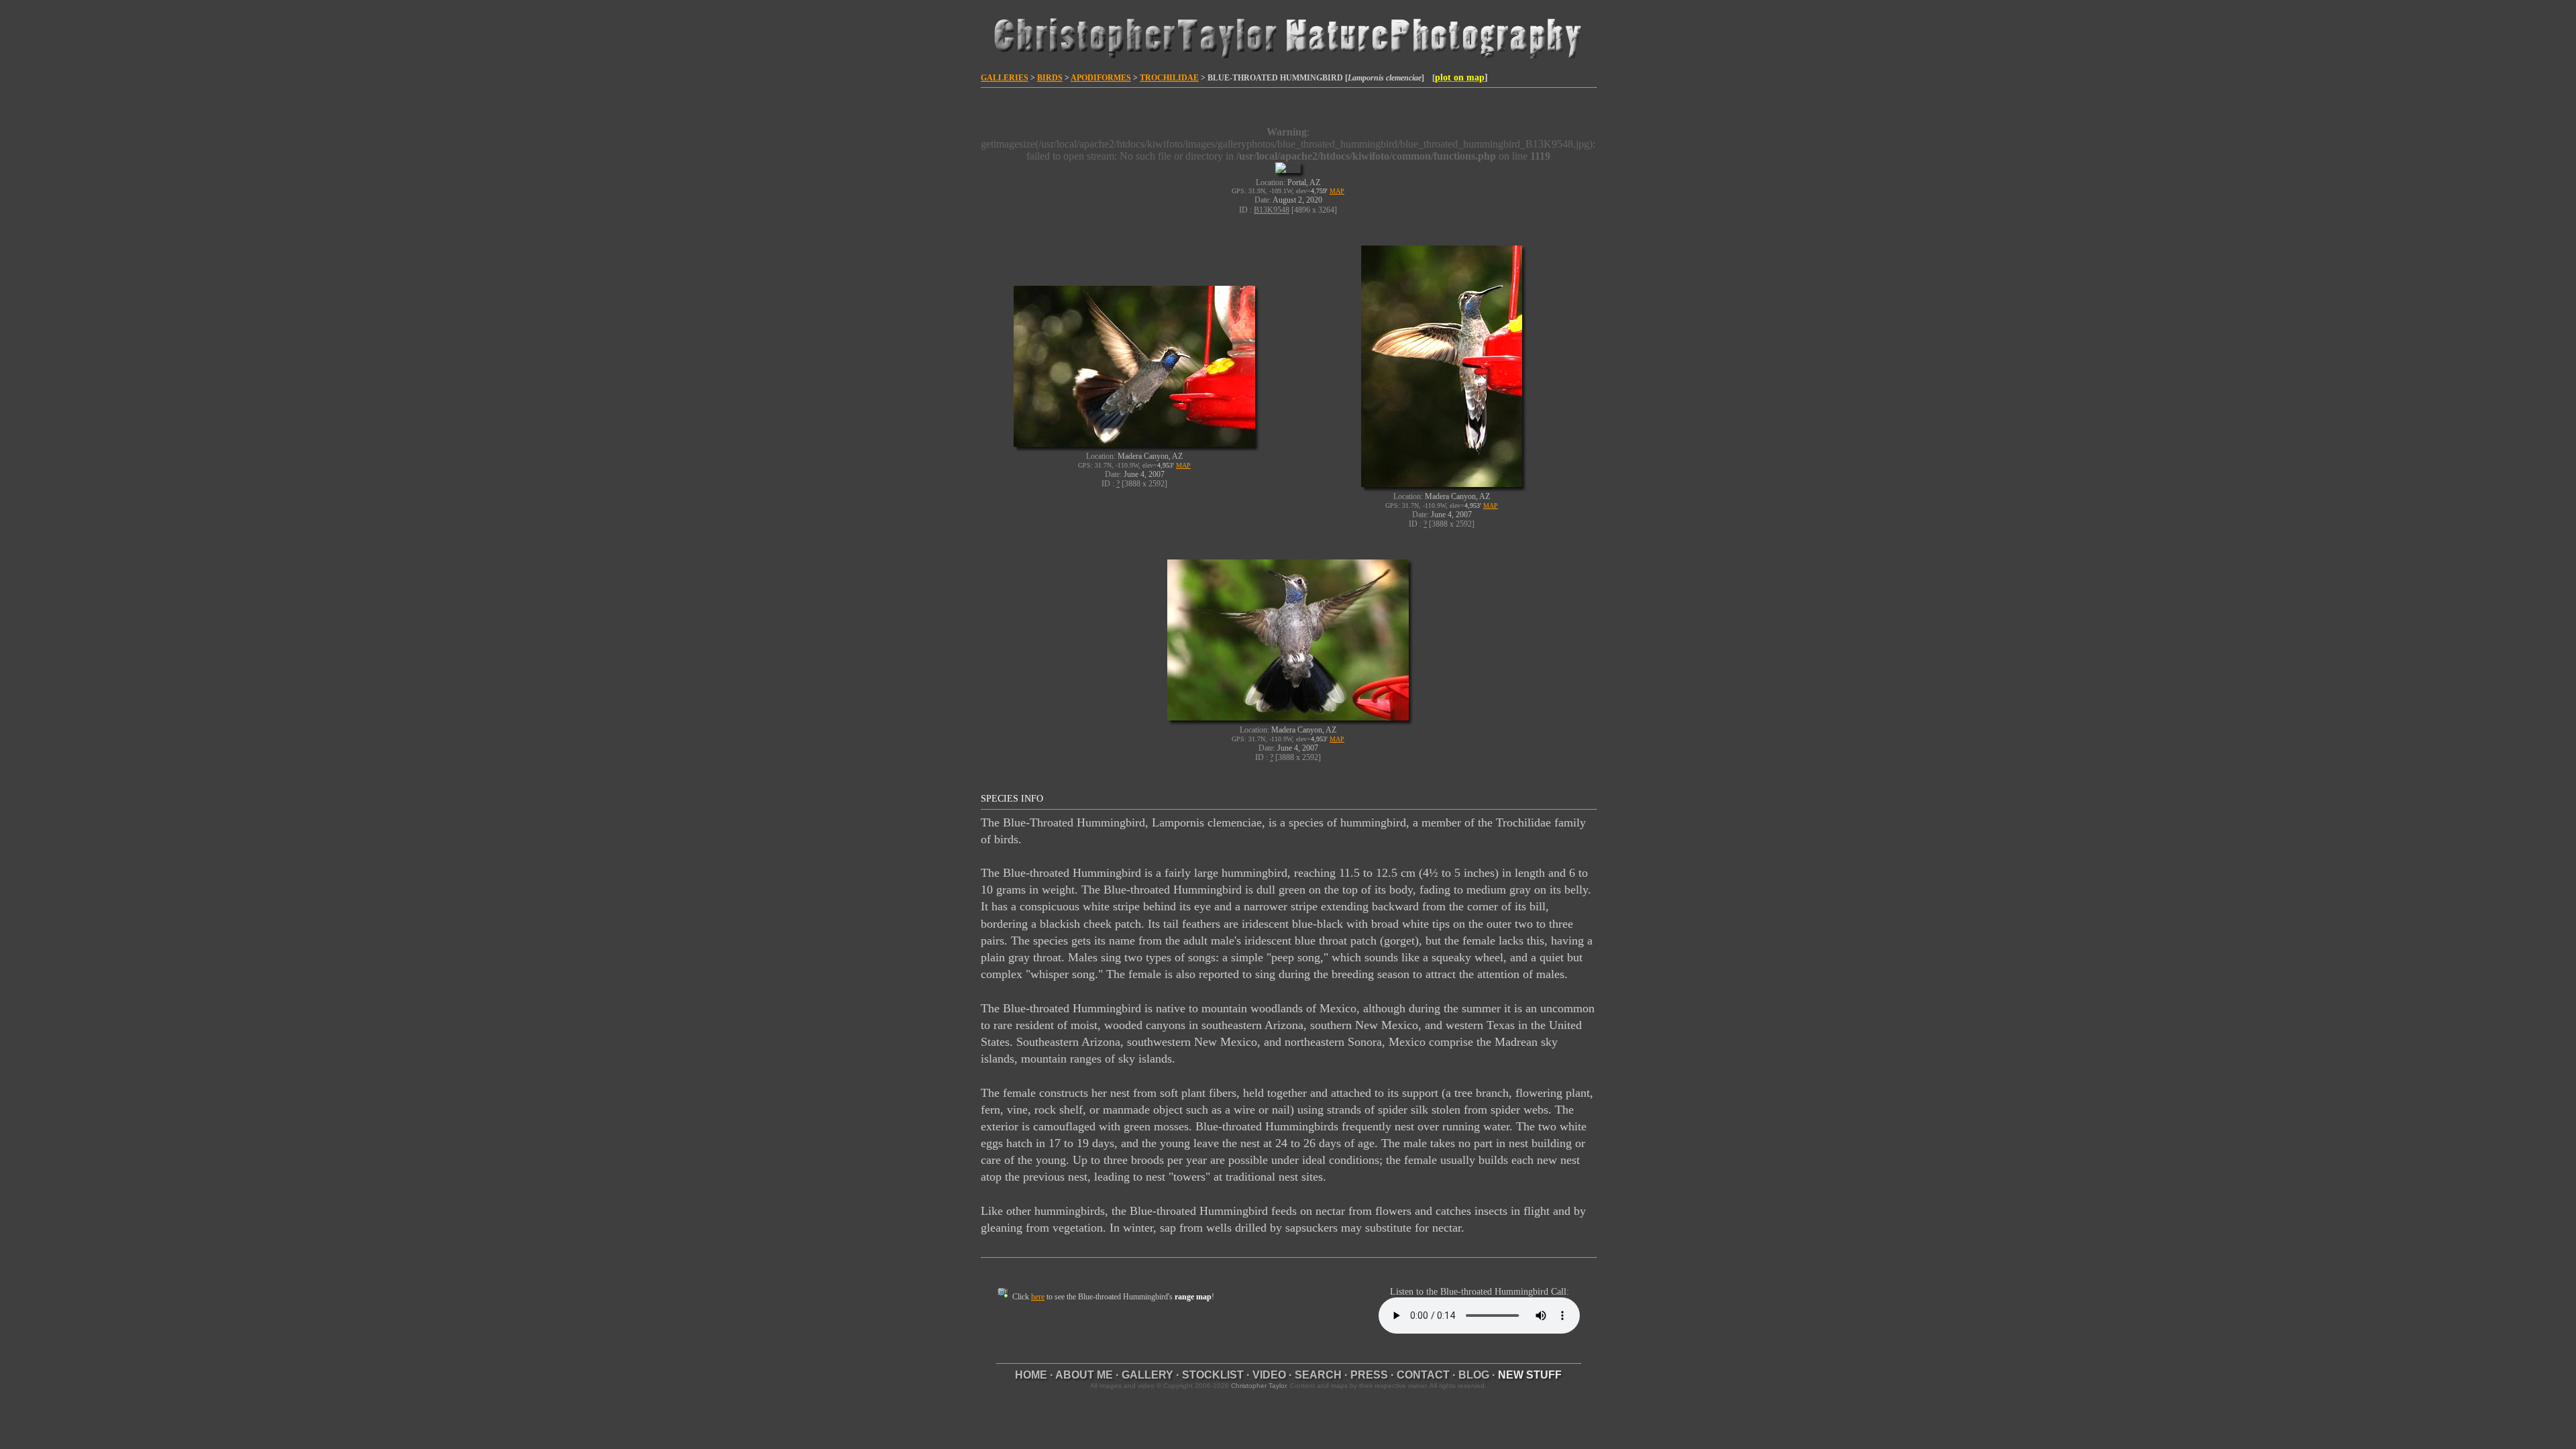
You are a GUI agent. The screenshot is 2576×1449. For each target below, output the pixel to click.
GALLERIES (1005, 78)
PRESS (1369, 1375)
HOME (1031, 1375)
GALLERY (1147, 1375)
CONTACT (1423, 1375)
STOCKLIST (1213, 1375)
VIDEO (1269, 1375)
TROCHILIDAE (1169, 78)
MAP (1337, 191)
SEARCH (1318, 1375)
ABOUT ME (1084, 1375)
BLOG (1474, 1375)
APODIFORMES (1101, 78)
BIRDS (1050, 78)
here (1038, 1297)
